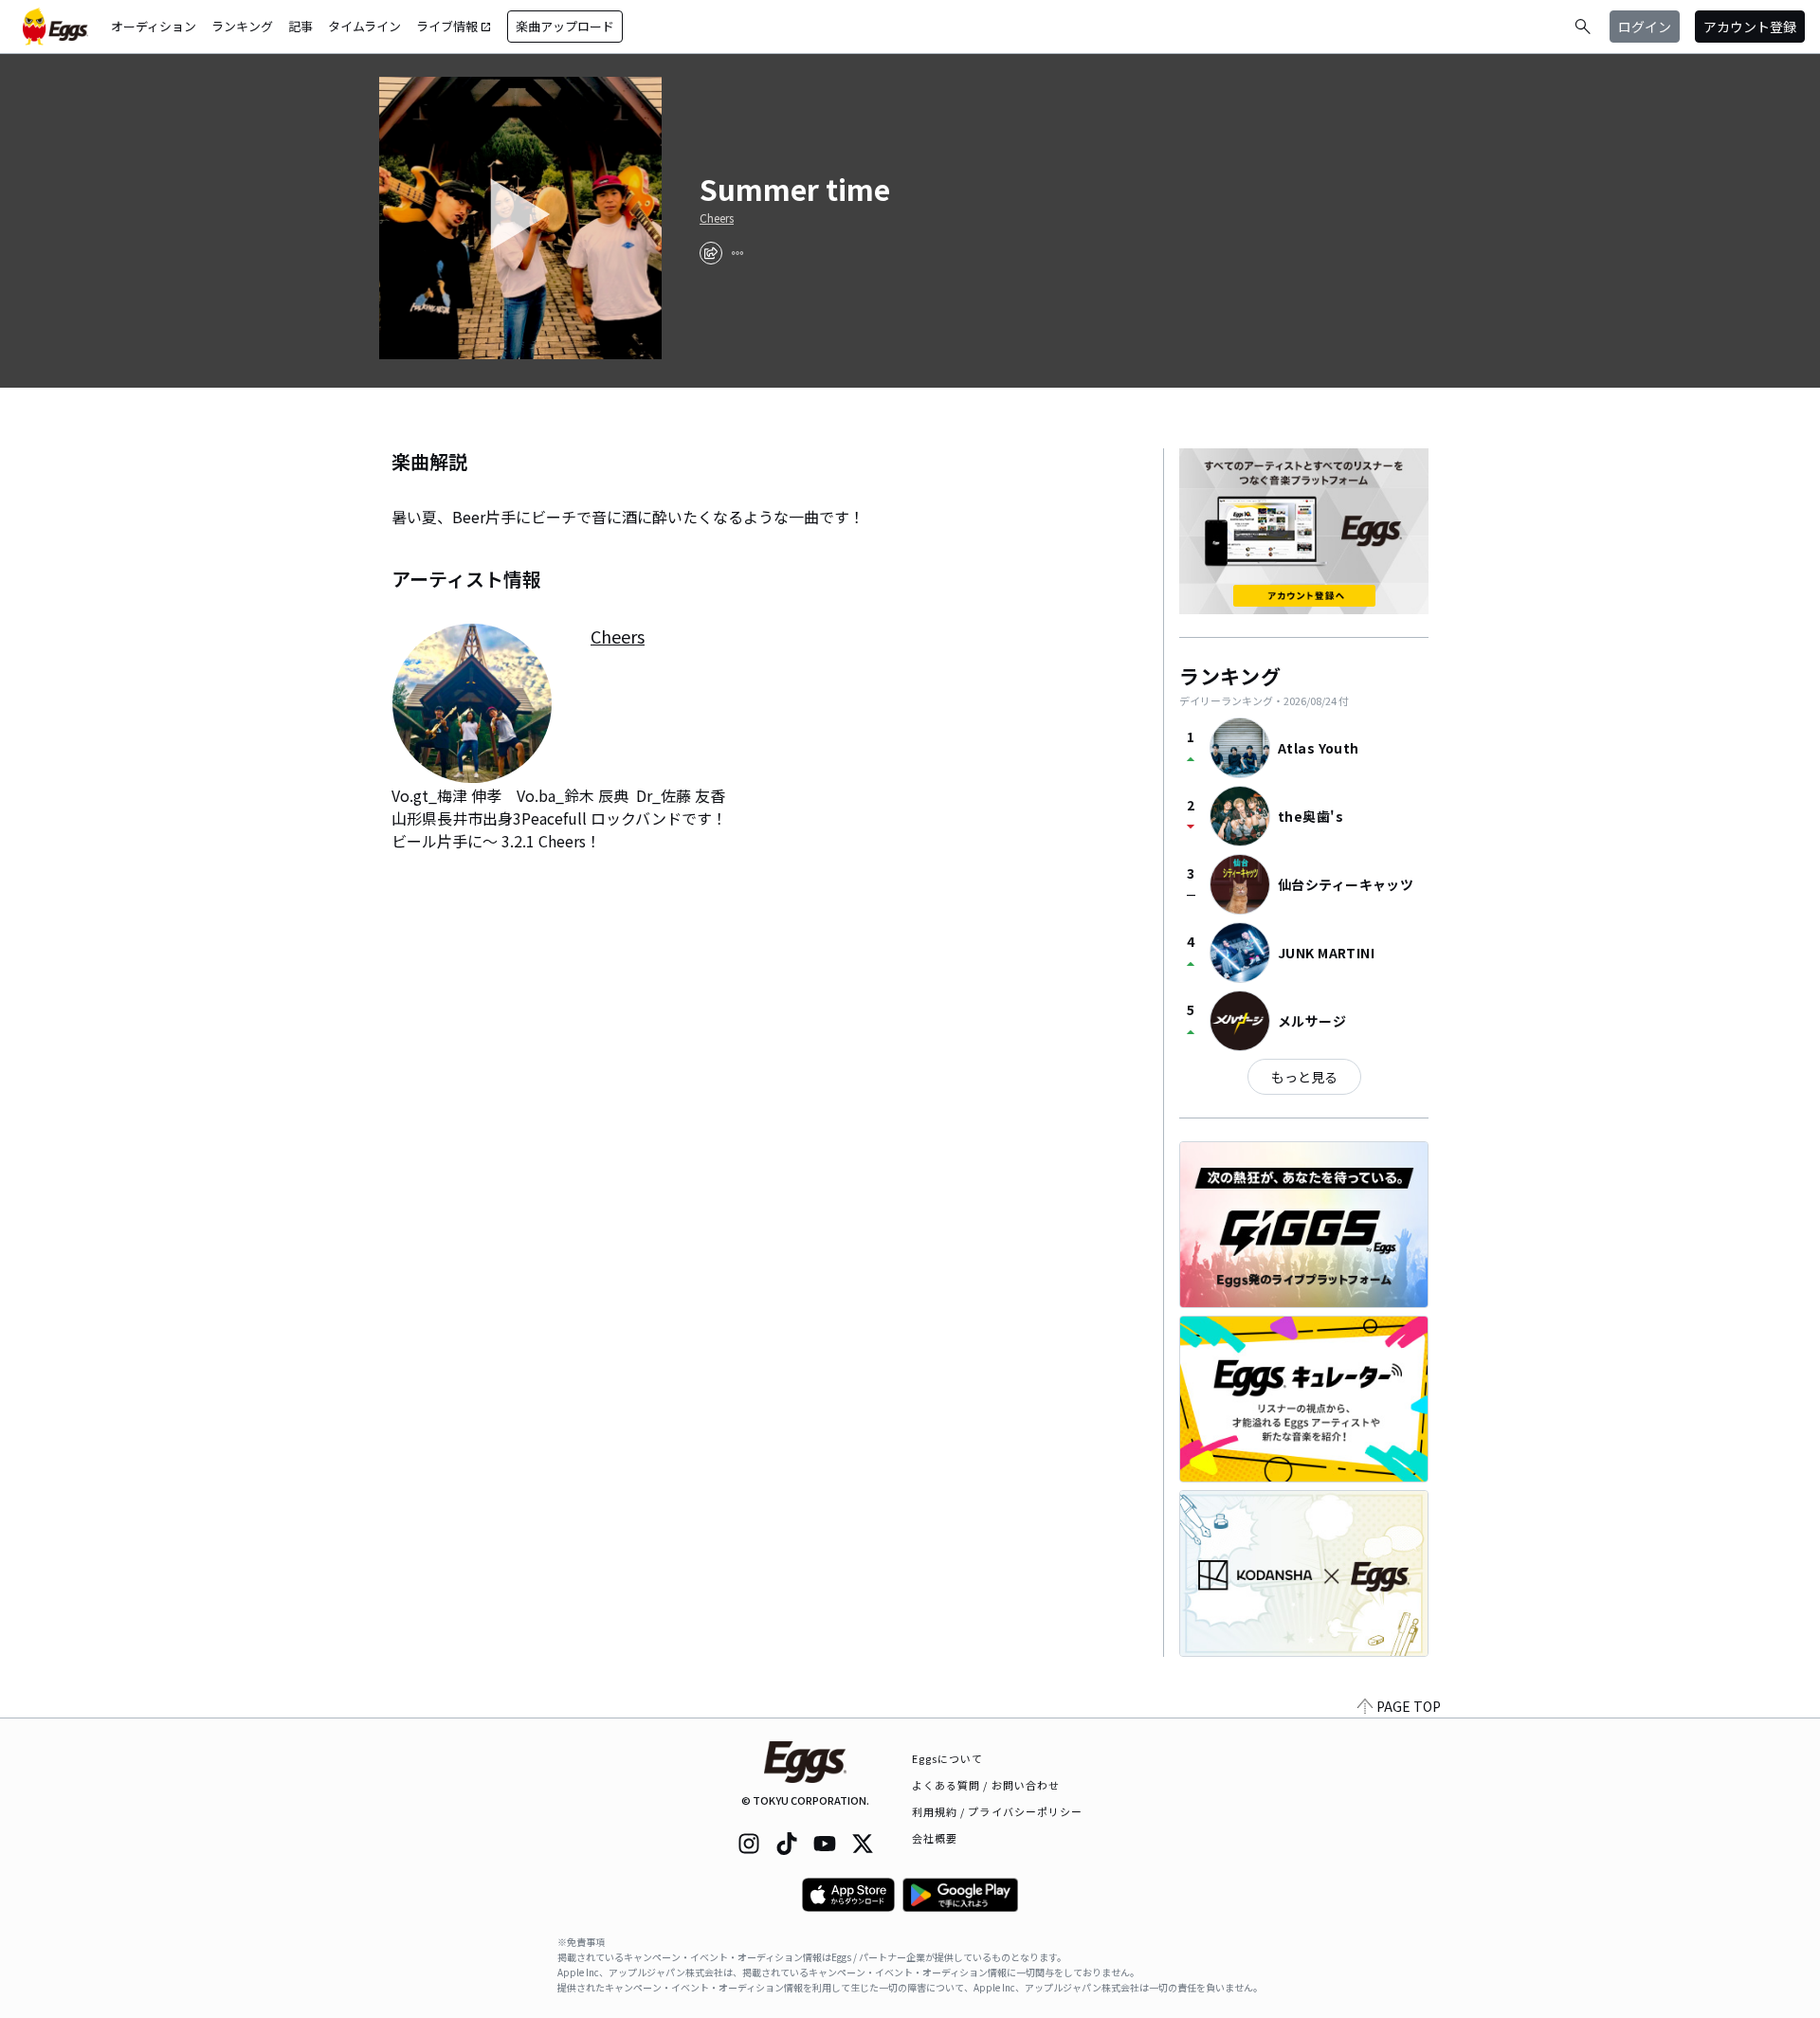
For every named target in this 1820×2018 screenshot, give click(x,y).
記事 (300, 26)
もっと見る (1304, 1077)
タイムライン (364, 26)
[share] (711, 253)
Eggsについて (948, 1758)
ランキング (242, 26)
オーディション (154, 26)
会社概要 (935, 1838)
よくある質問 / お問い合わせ (986, 1785)
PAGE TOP (1409, 1706)
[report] (737, 253)
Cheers (717, 218)
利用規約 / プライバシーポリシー (998, 1811)
